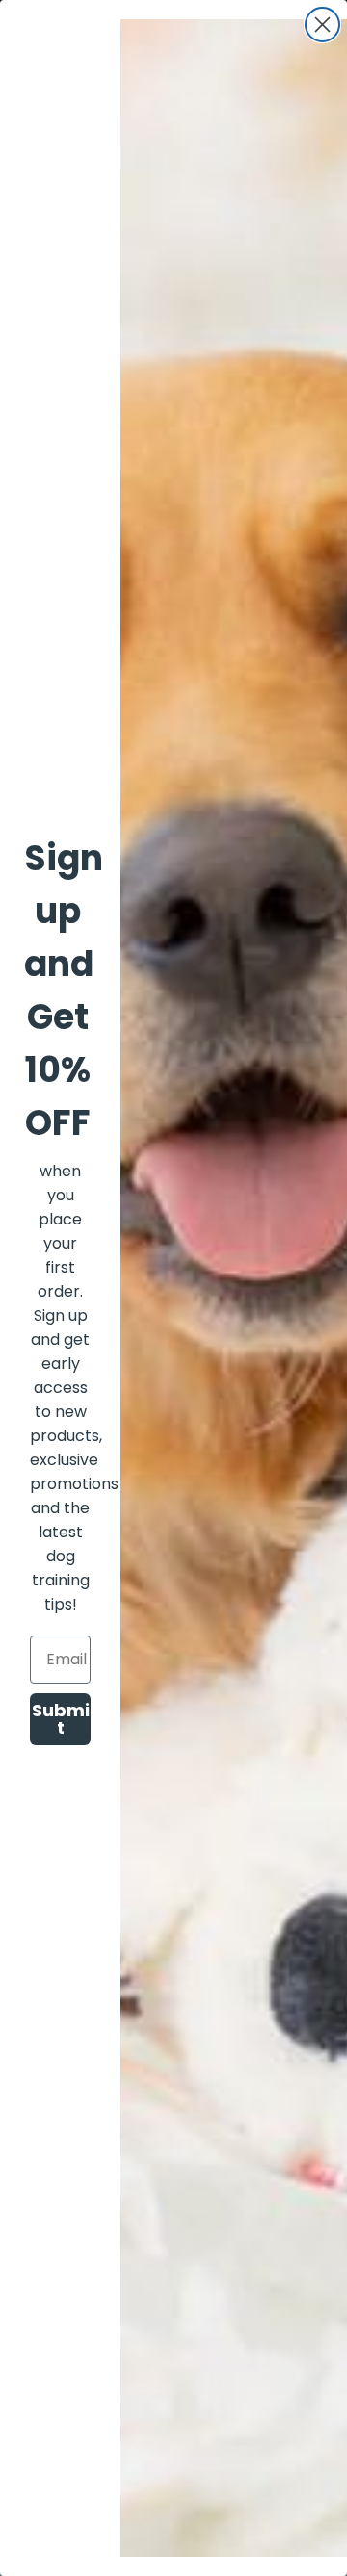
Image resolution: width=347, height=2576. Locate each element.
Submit (61, 1719)
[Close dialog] (322, 25)
